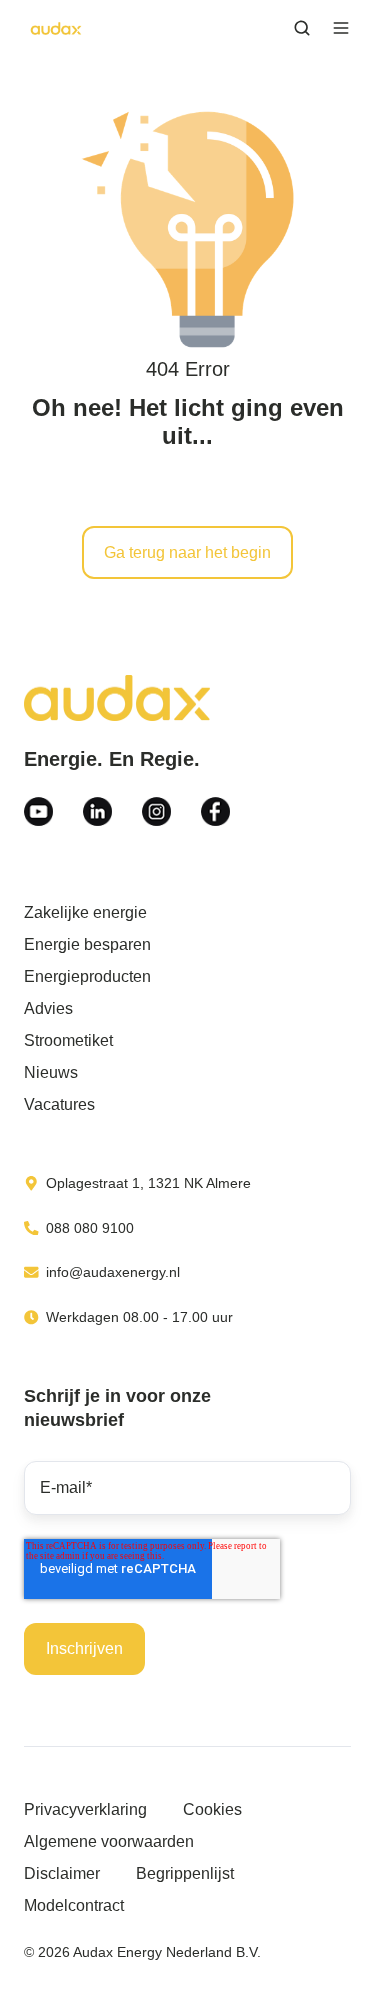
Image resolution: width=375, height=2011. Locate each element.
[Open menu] (341, 28)
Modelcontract (74, 1905)
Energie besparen (87, 944)
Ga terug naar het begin (187, 552)
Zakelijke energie (85, 912)
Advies (48, 1008)
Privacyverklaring (85, 1809)
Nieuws (51, 1072)
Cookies (212, 1809)
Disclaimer (62, 1873)
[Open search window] (302, 28)
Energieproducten (87, 976)
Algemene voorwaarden (109, 1841)
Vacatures (59, 1104)
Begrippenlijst (185, 1873)
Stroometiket (68, 1040)
